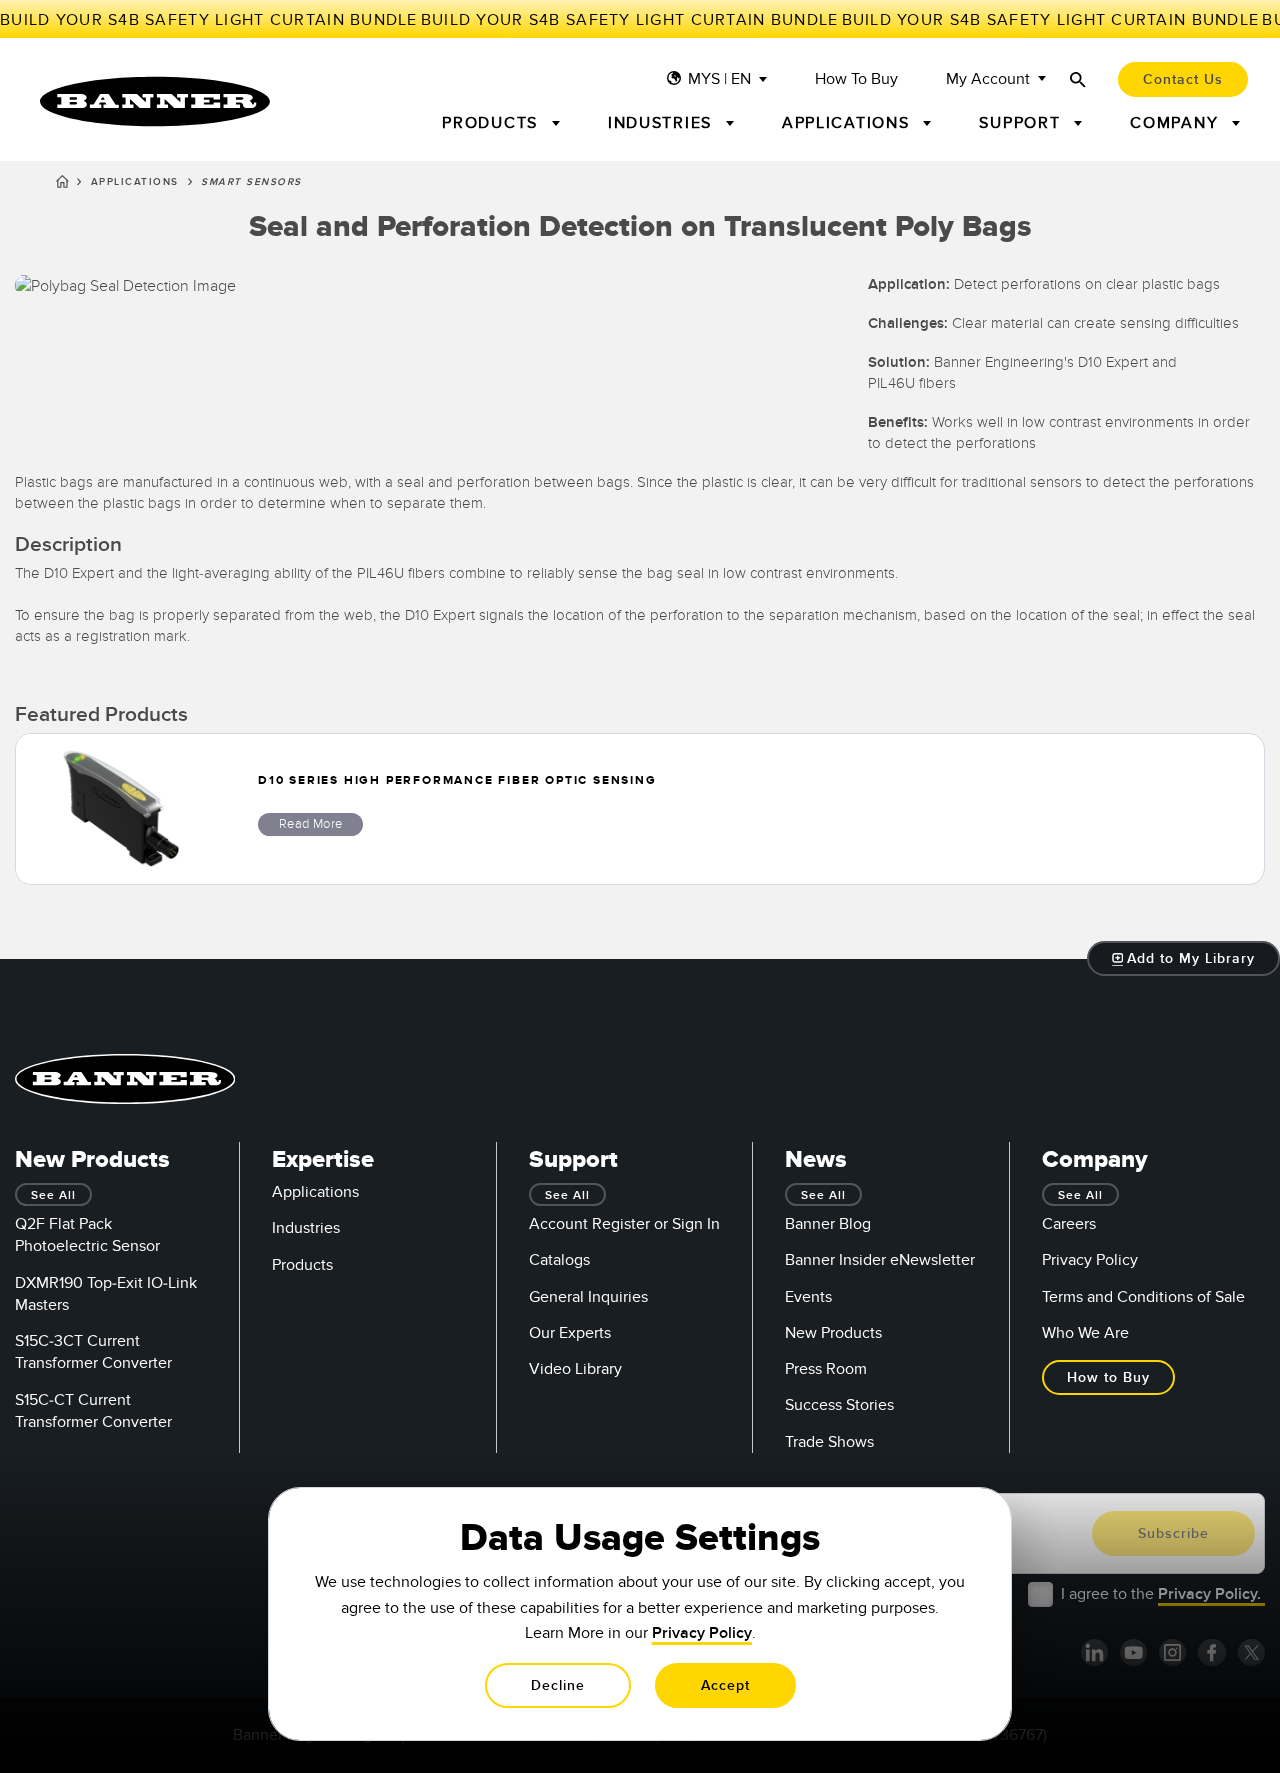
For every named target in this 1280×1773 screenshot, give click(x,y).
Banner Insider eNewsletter (880, 1260)
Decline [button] (558, 1685)
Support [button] (1022, 123)
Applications (135, 182)
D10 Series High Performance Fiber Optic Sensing (457, 780)
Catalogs (559, 1260)
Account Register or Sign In (624, 1224)
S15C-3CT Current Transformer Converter (93, 1352)
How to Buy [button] (1108, 1377)
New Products (833, 1333)
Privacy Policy (1090, 1260)
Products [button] (493, 123)
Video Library (575, 1369)
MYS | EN (719, 79)
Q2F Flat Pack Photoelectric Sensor (87, 1235)
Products (302, 1265)
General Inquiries (588, 1297)
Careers (1069, 1224)
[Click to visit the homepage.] (155, 101)
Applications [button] (849, 123)
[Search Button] (1078, 79)
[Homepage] (62, 185)
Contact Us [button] (1183, 79)
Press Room (826, 1369)
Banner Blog (828, 1224)
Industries (306, 1228)
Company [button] (1177, 123)
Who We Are (1085, 1333)
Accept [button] (725, 1685)
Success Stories (839, 1405)
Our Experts (570, 1333)
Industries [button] (663, 123)
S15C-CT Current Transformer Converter (93, 1411)
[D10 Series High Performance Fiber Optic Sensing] (121, 809)
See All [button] (53, 1195)
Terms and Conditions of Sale (1143, 1297)
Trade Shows (829, 1442)
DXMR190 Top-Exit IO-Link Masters (106, 1294)
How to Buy (856, 79)
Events (808, 1297)
